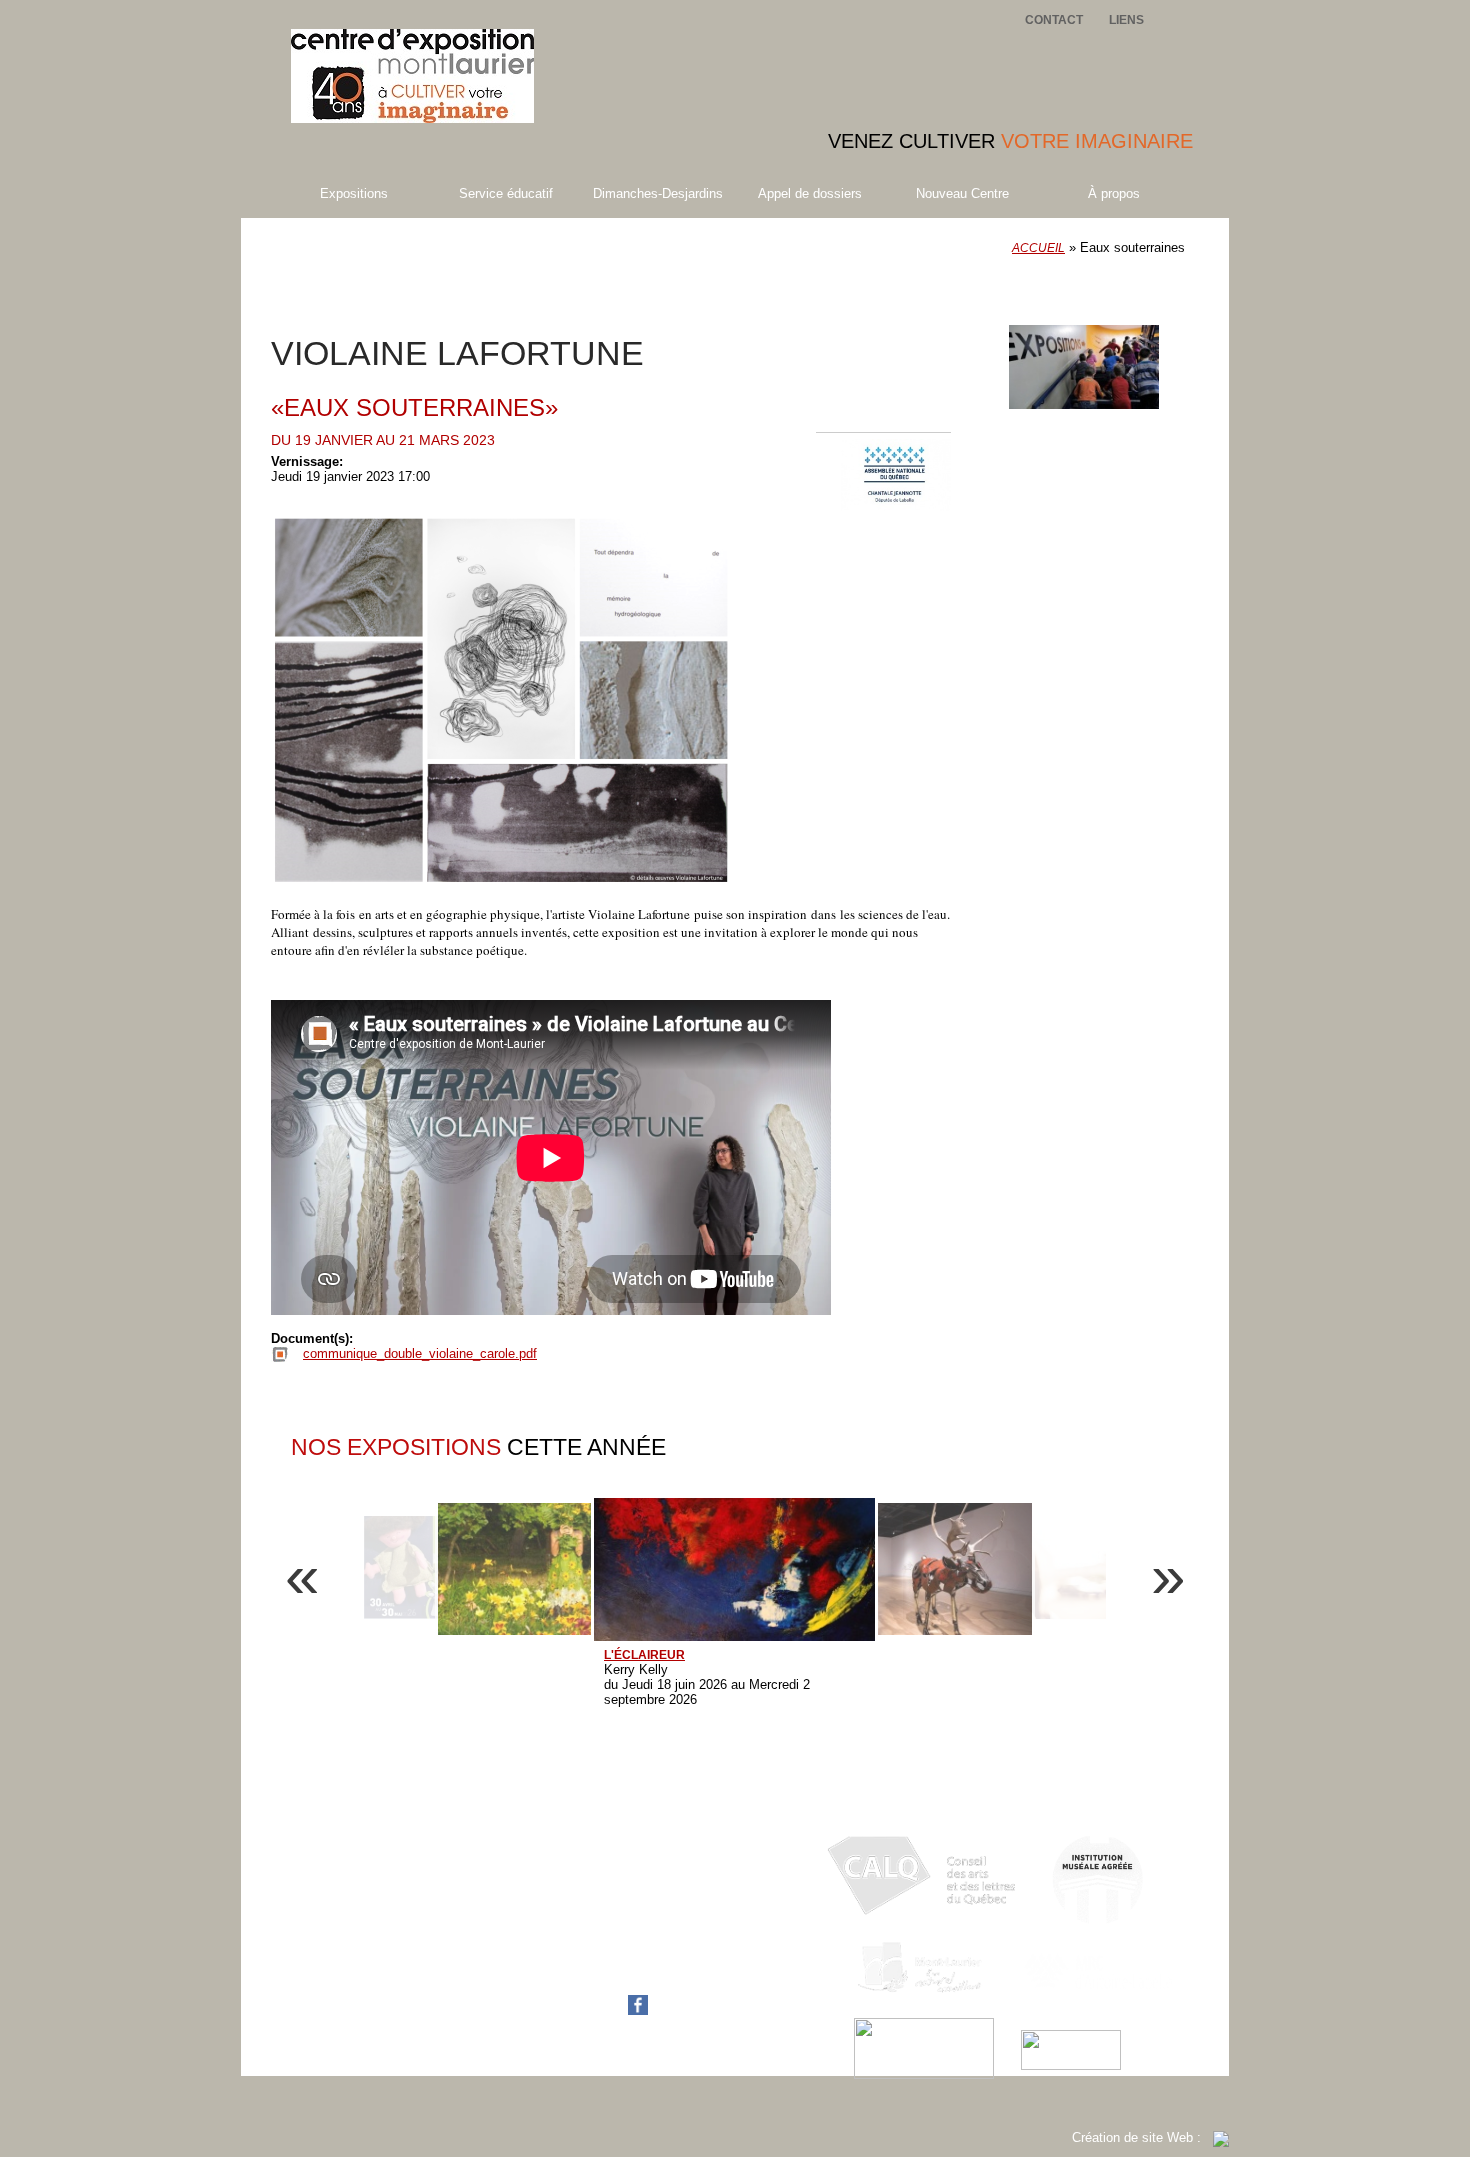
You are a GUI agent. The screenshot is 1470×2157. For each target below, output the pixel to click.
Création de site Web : (1142, 2137)
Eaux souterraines (421, 270)
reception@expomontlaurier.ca (650, 1959)
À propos (1114, 193)
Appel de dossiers (810, 193)
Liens (1126, 20)
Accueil (1038, 248)
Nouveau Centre (962, 193)
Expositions (354, 193)
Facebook (591, 2010)
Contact (1054, 20)
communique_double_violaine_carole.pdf (420, 1353)
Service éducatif (506, 193)
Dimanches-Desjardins (658, 193)
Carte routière (602, 1974)
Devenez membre (1100, 308)
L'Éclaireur (644, 1655)
